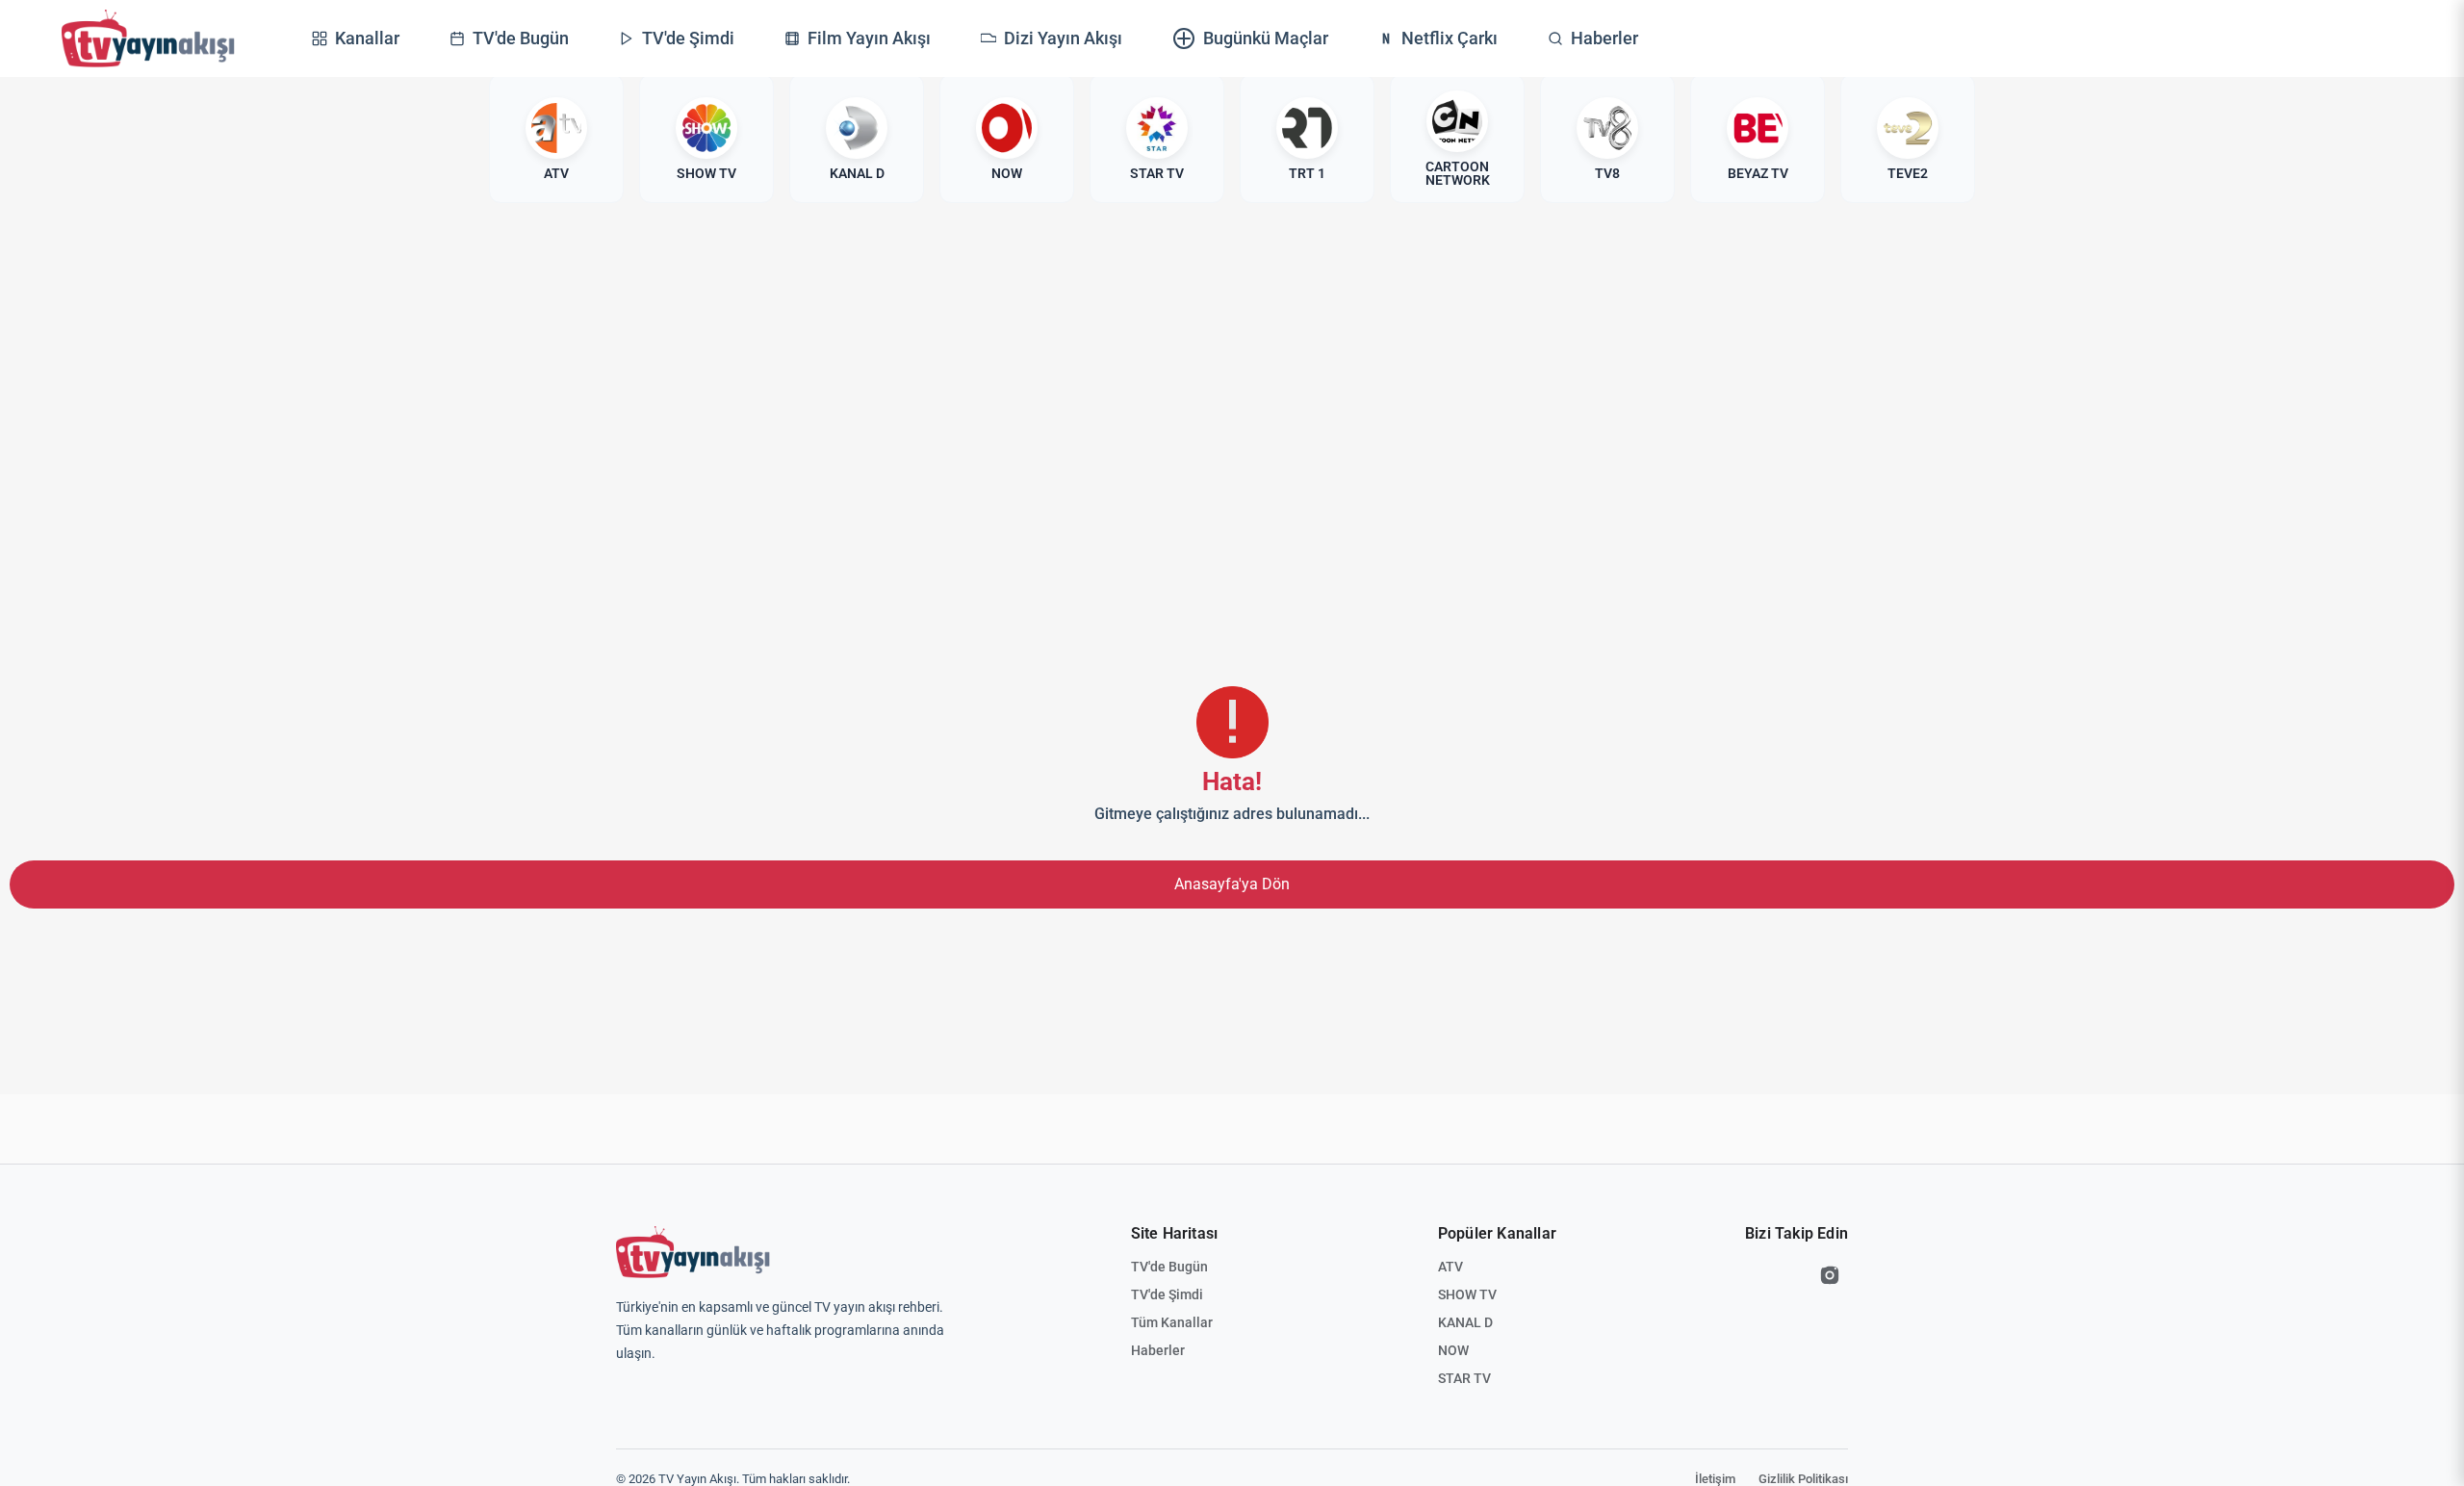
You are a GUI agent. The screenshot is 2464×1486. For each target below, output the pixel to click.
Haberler (1158, 1350)
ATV (1450, 1267)
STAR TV (1464, 1378)
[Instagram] (1830, 1275)
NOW (1453, 1350)
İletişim (1715, 1479)
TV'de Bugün (1169, 1267)
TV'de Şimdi (1167, 1294)
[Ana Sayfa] (148, 38)
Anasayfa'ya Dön (1232, 884)
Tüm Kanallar (1172, 1322)
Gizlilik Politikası (1803, 1479)
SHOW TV (1467, 1294)
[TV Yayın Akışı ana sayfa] (693, 1252)
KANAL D (1465, 1322)
